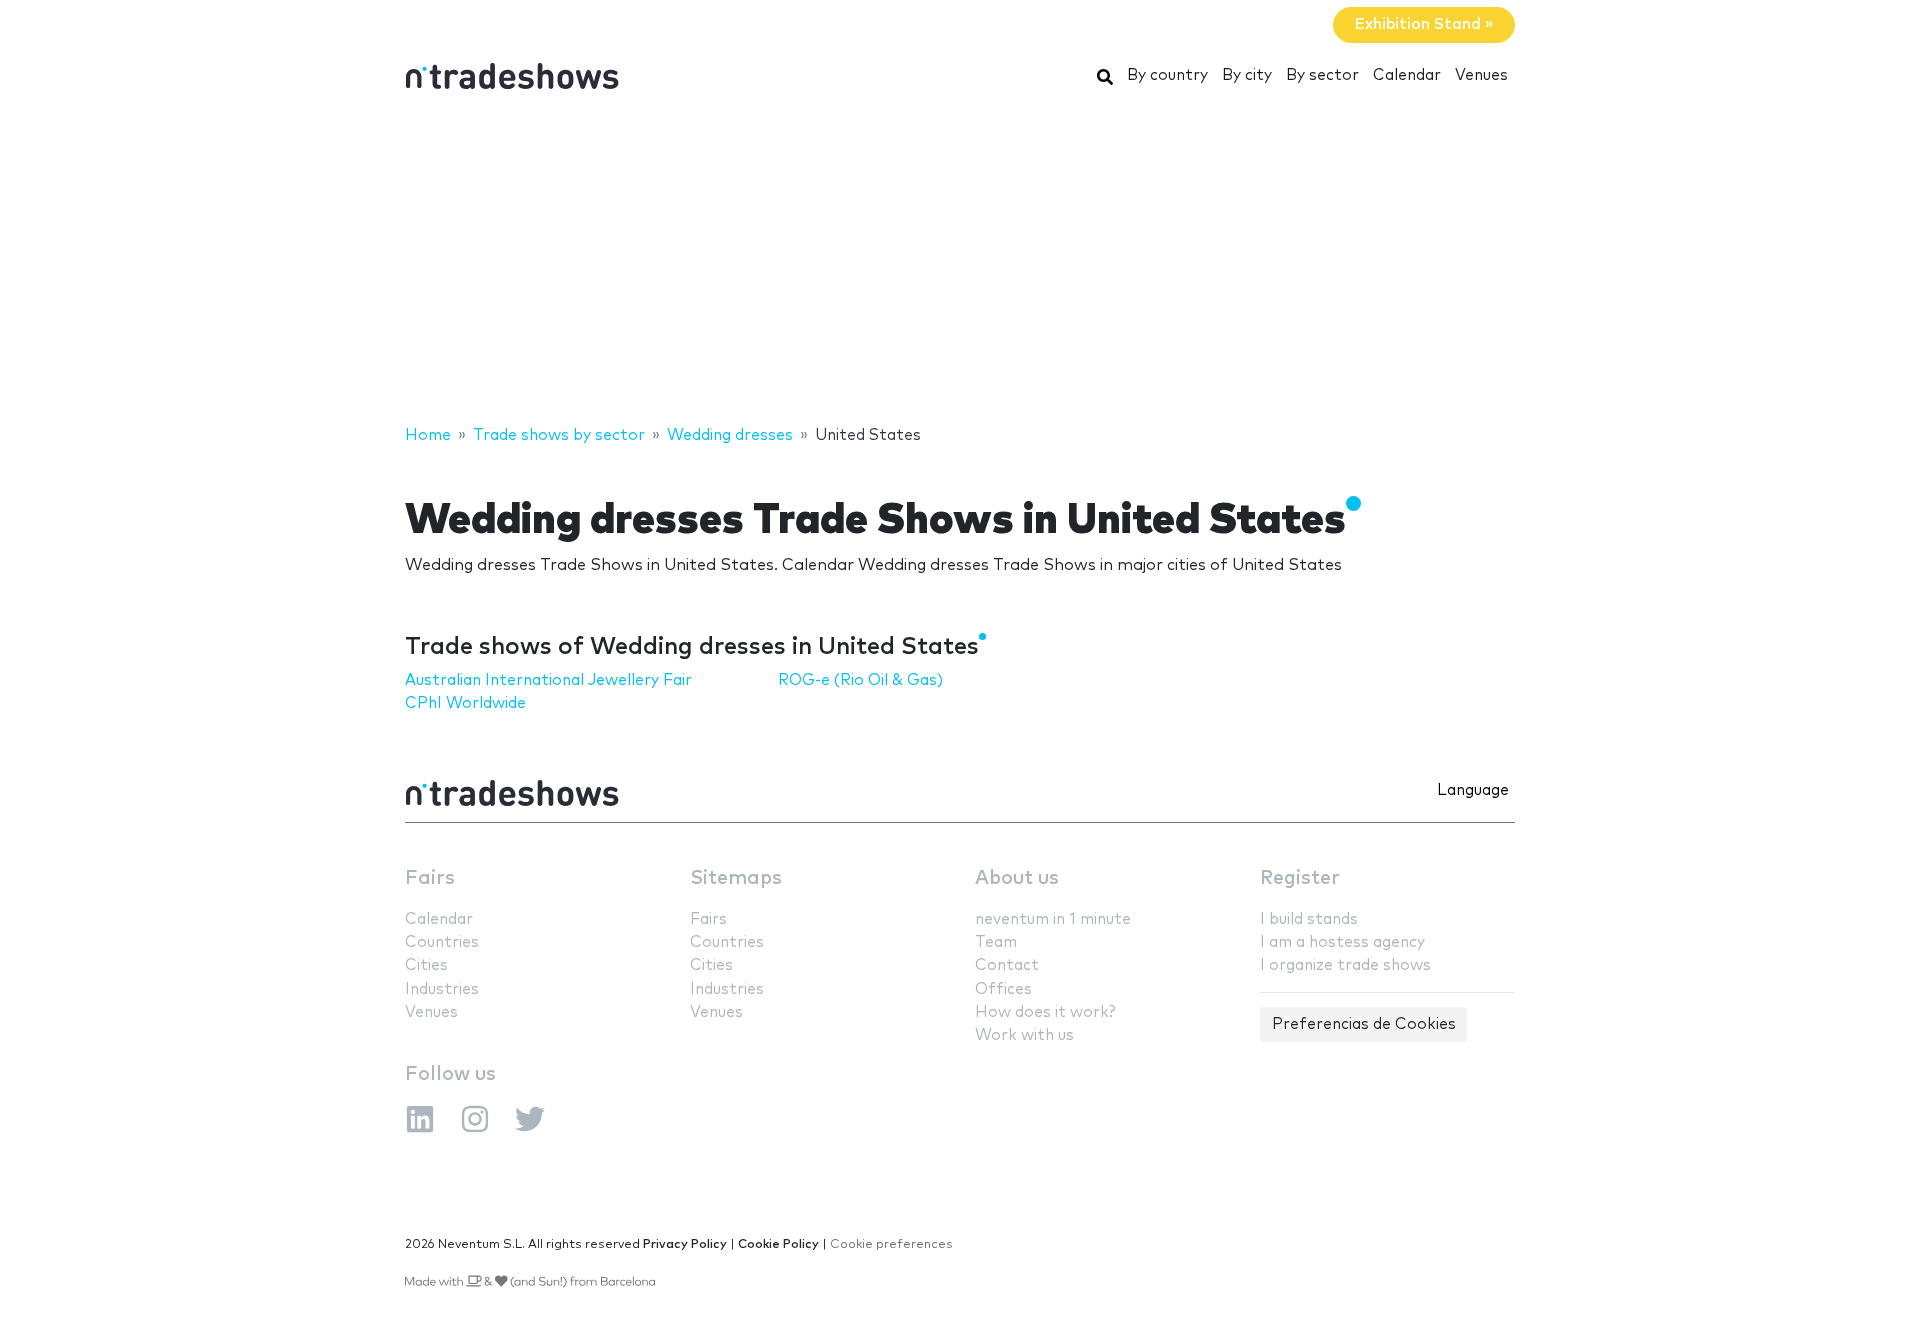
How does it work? (1045, 1012)
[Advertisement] (960, 263)
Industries (442, 989)
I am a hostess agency (1342, 942)
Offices (1003, 989)
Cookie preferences (891, 1244)
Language (1473, 790)
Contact (1007, 965)
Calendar (1407, 75)
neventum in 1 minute (1053, 919)
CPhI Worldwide (465, 703)
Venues (1481, 75)
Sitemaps (736, 878)
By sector (1322, 75)
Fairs (430, 878)
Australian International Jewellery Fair (548, 680)
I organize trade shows (1345, 965)
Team (996, 942)
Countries (442, 942)
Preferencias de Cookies (1364, 1024)
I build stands (1309, 919)
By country (1167, 75)
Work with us (1024, 1035)
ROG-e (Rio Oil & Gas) (860, 680)
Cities (426, 965)
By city (1247, 75)
